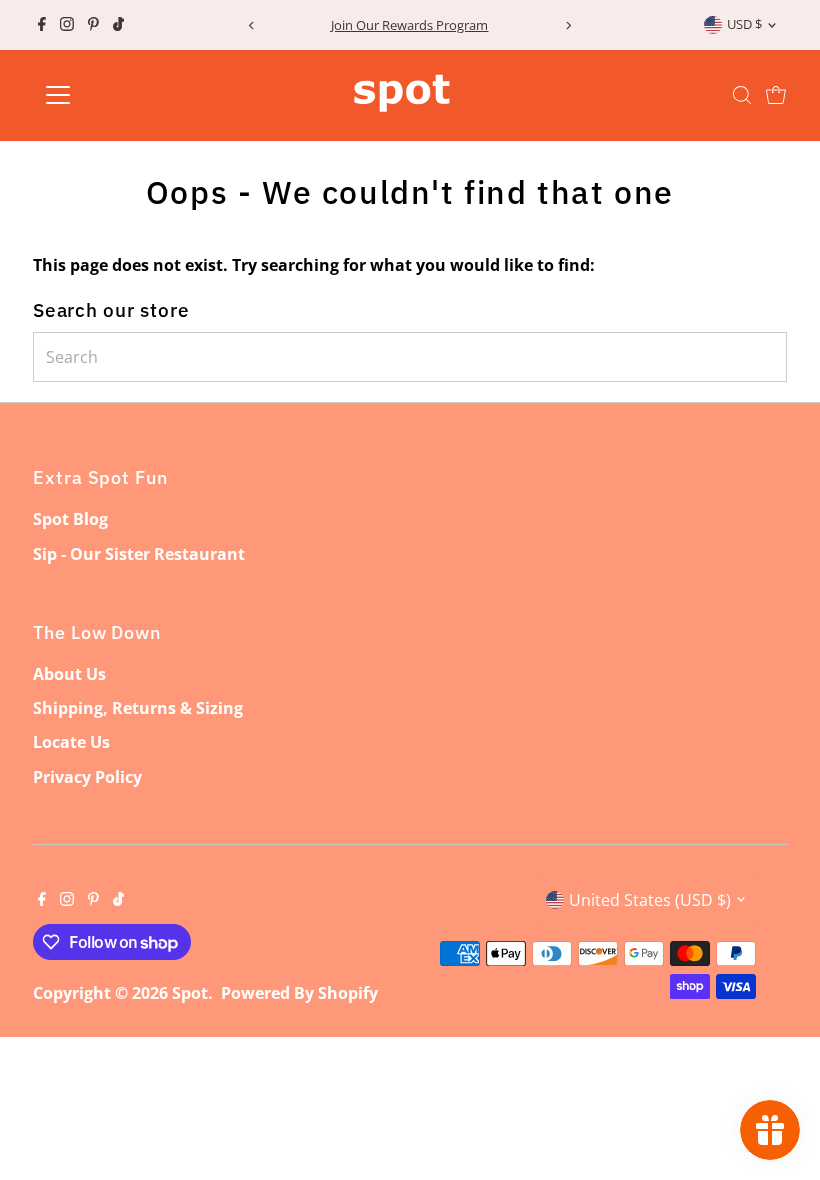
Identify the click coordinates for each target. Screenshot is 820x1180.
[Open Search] (742, 95)
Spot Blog (70, 519)
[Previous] (251, 25)
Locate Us (71, 742)
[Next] (568, 25)
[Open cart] (776, 95)
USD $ (744, 24)
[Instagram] (67, 25)
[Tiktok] (118, 25)
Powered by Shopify (299, 993)
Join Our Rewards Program (409, 25)
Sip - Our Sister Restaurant (139, 554)
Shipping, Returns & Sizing (138, 708)
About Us (69, 674)
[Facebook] (42, 25)
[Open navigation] (122, 95)
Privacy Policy (87, 777)
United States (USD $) (650, 900)
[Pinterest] (93, 25)
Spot (190, 993)
